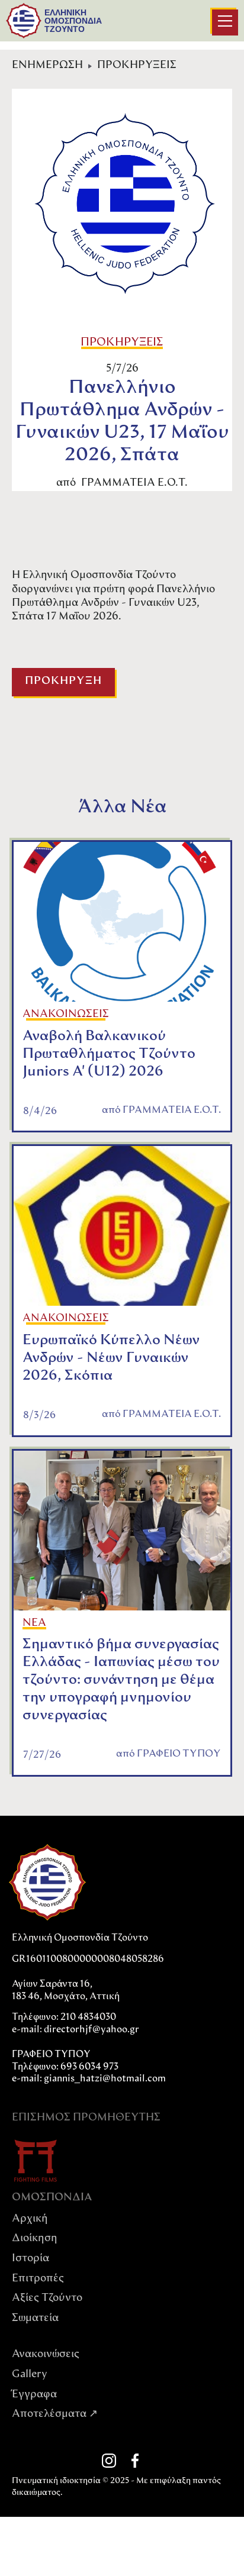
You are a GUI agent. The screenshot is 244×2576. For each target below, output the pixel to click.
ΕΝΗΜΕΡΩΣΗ (47, 66)
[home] (24, 21)
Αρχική (30, 2219)
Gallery (30, 2375)
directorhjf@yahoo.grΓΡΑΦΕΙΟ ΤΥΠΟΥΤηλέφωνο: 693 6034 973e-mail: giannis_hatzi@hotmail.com (89, 2054)
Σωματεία (35, 2319)
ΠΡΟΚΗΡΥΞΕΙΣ (137, 66)
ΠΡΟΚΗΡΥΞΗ (63, 682)
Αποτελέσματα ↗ (55, 2414)
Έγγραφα (34, 2395)
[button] (225, 22)
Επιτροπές (38, 2279)
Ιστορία (30, 2259)
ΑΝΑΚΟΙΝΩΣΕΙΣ (66, 1015)
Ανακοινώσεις (46, 2355)
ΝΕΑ (34, 1623)
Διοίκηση (35, 2239)
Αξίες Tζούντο (47, 2299)
